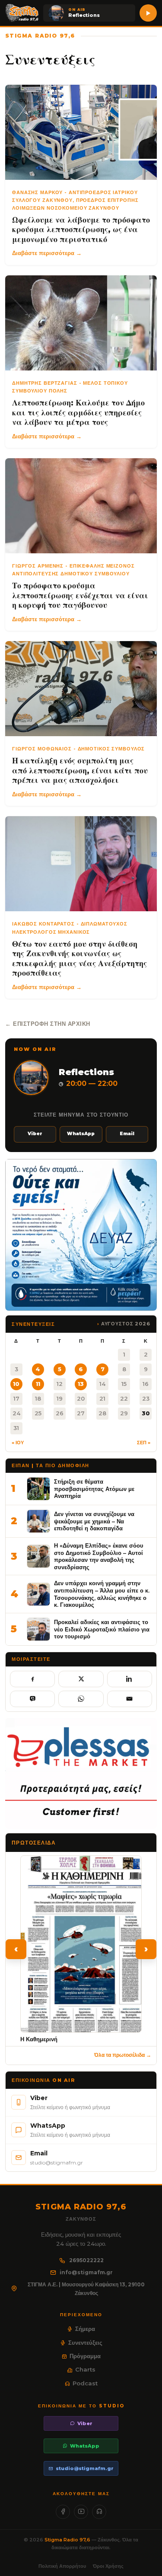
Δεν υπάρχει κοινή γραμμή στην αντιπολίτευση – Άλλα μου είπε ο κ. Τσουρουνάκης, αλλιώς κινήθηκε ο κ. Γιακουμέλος (102, 1594)
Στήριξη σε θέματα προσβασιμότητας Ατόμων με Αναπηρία (94, 1489)
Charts (85, 2369)
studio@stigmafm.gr (85, 2468)
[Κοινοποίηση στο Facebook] (32, 1679)
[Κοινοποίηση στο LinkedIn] (130, 1679)
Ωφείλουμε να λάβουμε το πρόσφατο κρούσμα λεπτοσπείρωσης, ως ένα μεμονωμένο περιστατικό (81, 230)
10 (16, 1384)
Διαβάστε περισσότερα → (47, 253)
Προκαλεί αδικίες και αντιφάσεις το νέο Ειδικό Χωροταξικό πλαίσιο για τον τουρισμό (102, 1629)
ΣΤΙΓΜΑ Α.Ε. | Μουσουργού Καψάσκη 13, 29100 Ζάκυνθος (86, 2289)
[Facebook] (63, 2512)
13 (81, 1384)
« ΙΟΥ (18, 1443)
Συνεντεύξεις (85, 2343)
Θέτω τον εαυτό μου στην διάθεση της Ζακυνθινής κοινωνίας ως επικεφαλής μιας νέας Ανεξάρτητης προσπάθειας (79, 959)
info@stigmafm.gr (86, 2272)
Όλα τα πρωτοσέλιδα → (123, 2055)
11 (38, 1384)
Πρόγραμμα (85, 2356)
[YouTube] (81, 2512)
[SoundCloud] (99, 2512)
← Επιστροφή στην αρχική (48, 1024)
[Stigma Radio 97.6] (22, 13)
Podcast (85, 2383)
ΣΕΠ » (144, 1443)
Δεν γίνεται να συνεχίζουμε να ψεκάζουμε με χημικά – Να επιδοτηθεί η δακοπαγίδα (94, 1521)
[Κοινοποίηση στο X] (81, 1679)
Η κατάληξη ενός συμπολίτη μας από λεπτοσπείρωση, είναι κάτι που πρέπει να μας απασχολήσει (80, 771)
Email (127, 1134)
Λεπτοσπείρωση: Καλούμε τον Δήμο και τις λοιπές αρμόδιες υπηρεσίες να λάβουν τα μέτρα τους (78, 413)
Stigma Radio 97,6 (68, 2540)
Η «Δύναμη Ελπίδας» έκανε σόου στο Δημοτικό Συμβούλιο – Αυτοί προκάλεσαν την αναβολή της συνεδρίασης (99, 1556)
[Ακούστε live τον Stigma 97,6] (148, 13)
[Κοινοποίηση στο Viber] (32, 1699)
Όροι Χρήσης (108, 2566)
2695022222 (86, 2260)
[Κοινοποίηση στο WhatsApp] (81, 1699)
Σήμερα (85, 2329)
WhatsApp (81, 1134)
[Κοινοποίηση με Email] (130, 1699)
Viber (35, 1134)
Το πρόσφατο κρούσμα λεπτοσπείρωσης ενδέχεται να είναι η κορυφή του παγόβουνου (80, 595)
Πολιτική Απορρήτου (62, 2566)
